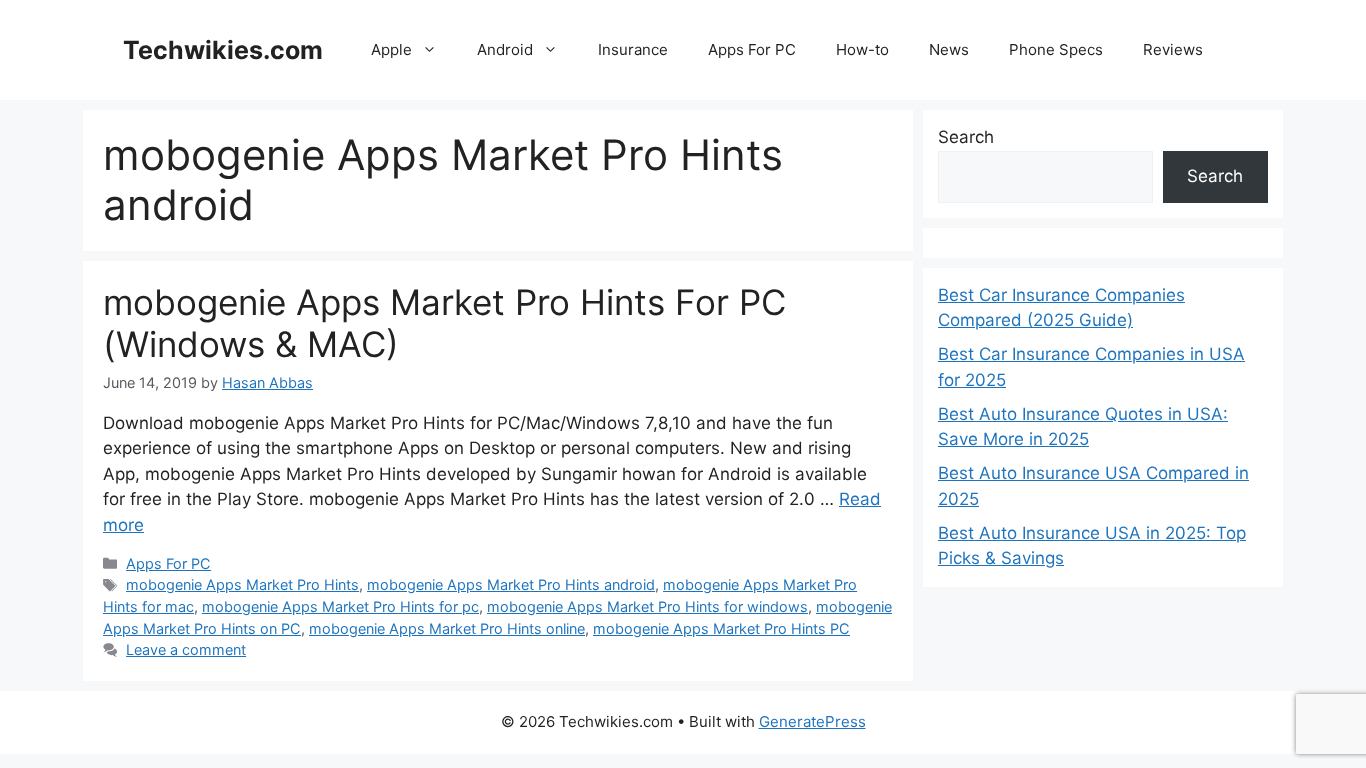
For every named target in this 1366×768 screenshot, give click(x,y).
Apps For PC (752, 49)
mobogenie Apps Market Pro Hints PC (721, 628)
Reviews (1173, 49)
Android (505, 49)
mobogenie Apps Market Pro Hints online (447, 628)
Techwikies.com (223, 50)
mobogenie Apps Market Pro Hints (242, 584)
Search (966, 137)
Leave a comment (186, 649)
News (949, 49)
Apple (391, 49)
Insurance (633, 49)
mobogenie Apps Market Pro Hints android (511, 584)
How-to (862, 49)
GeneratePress (812, 721)
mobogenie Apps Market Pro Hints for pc (340, 606)
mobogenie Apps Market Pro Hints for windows (647, 606)
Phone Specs (1056, 49)
